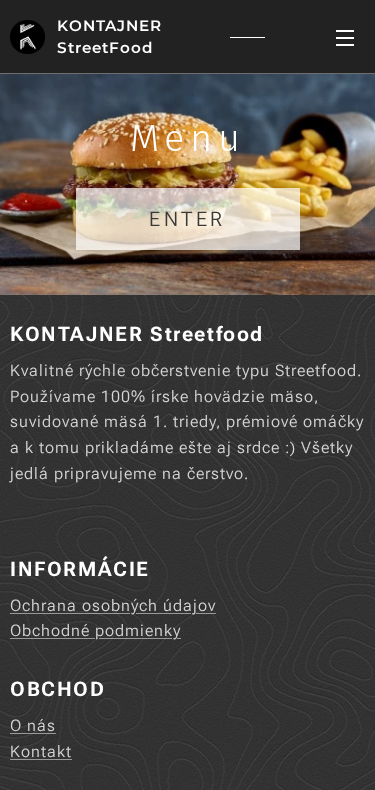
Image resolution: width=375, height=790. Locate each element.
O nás (33, 725)
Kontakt (41, 751)
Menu (345, 37)
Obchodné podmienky (95, 630)
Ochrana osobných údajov (113, 605)
